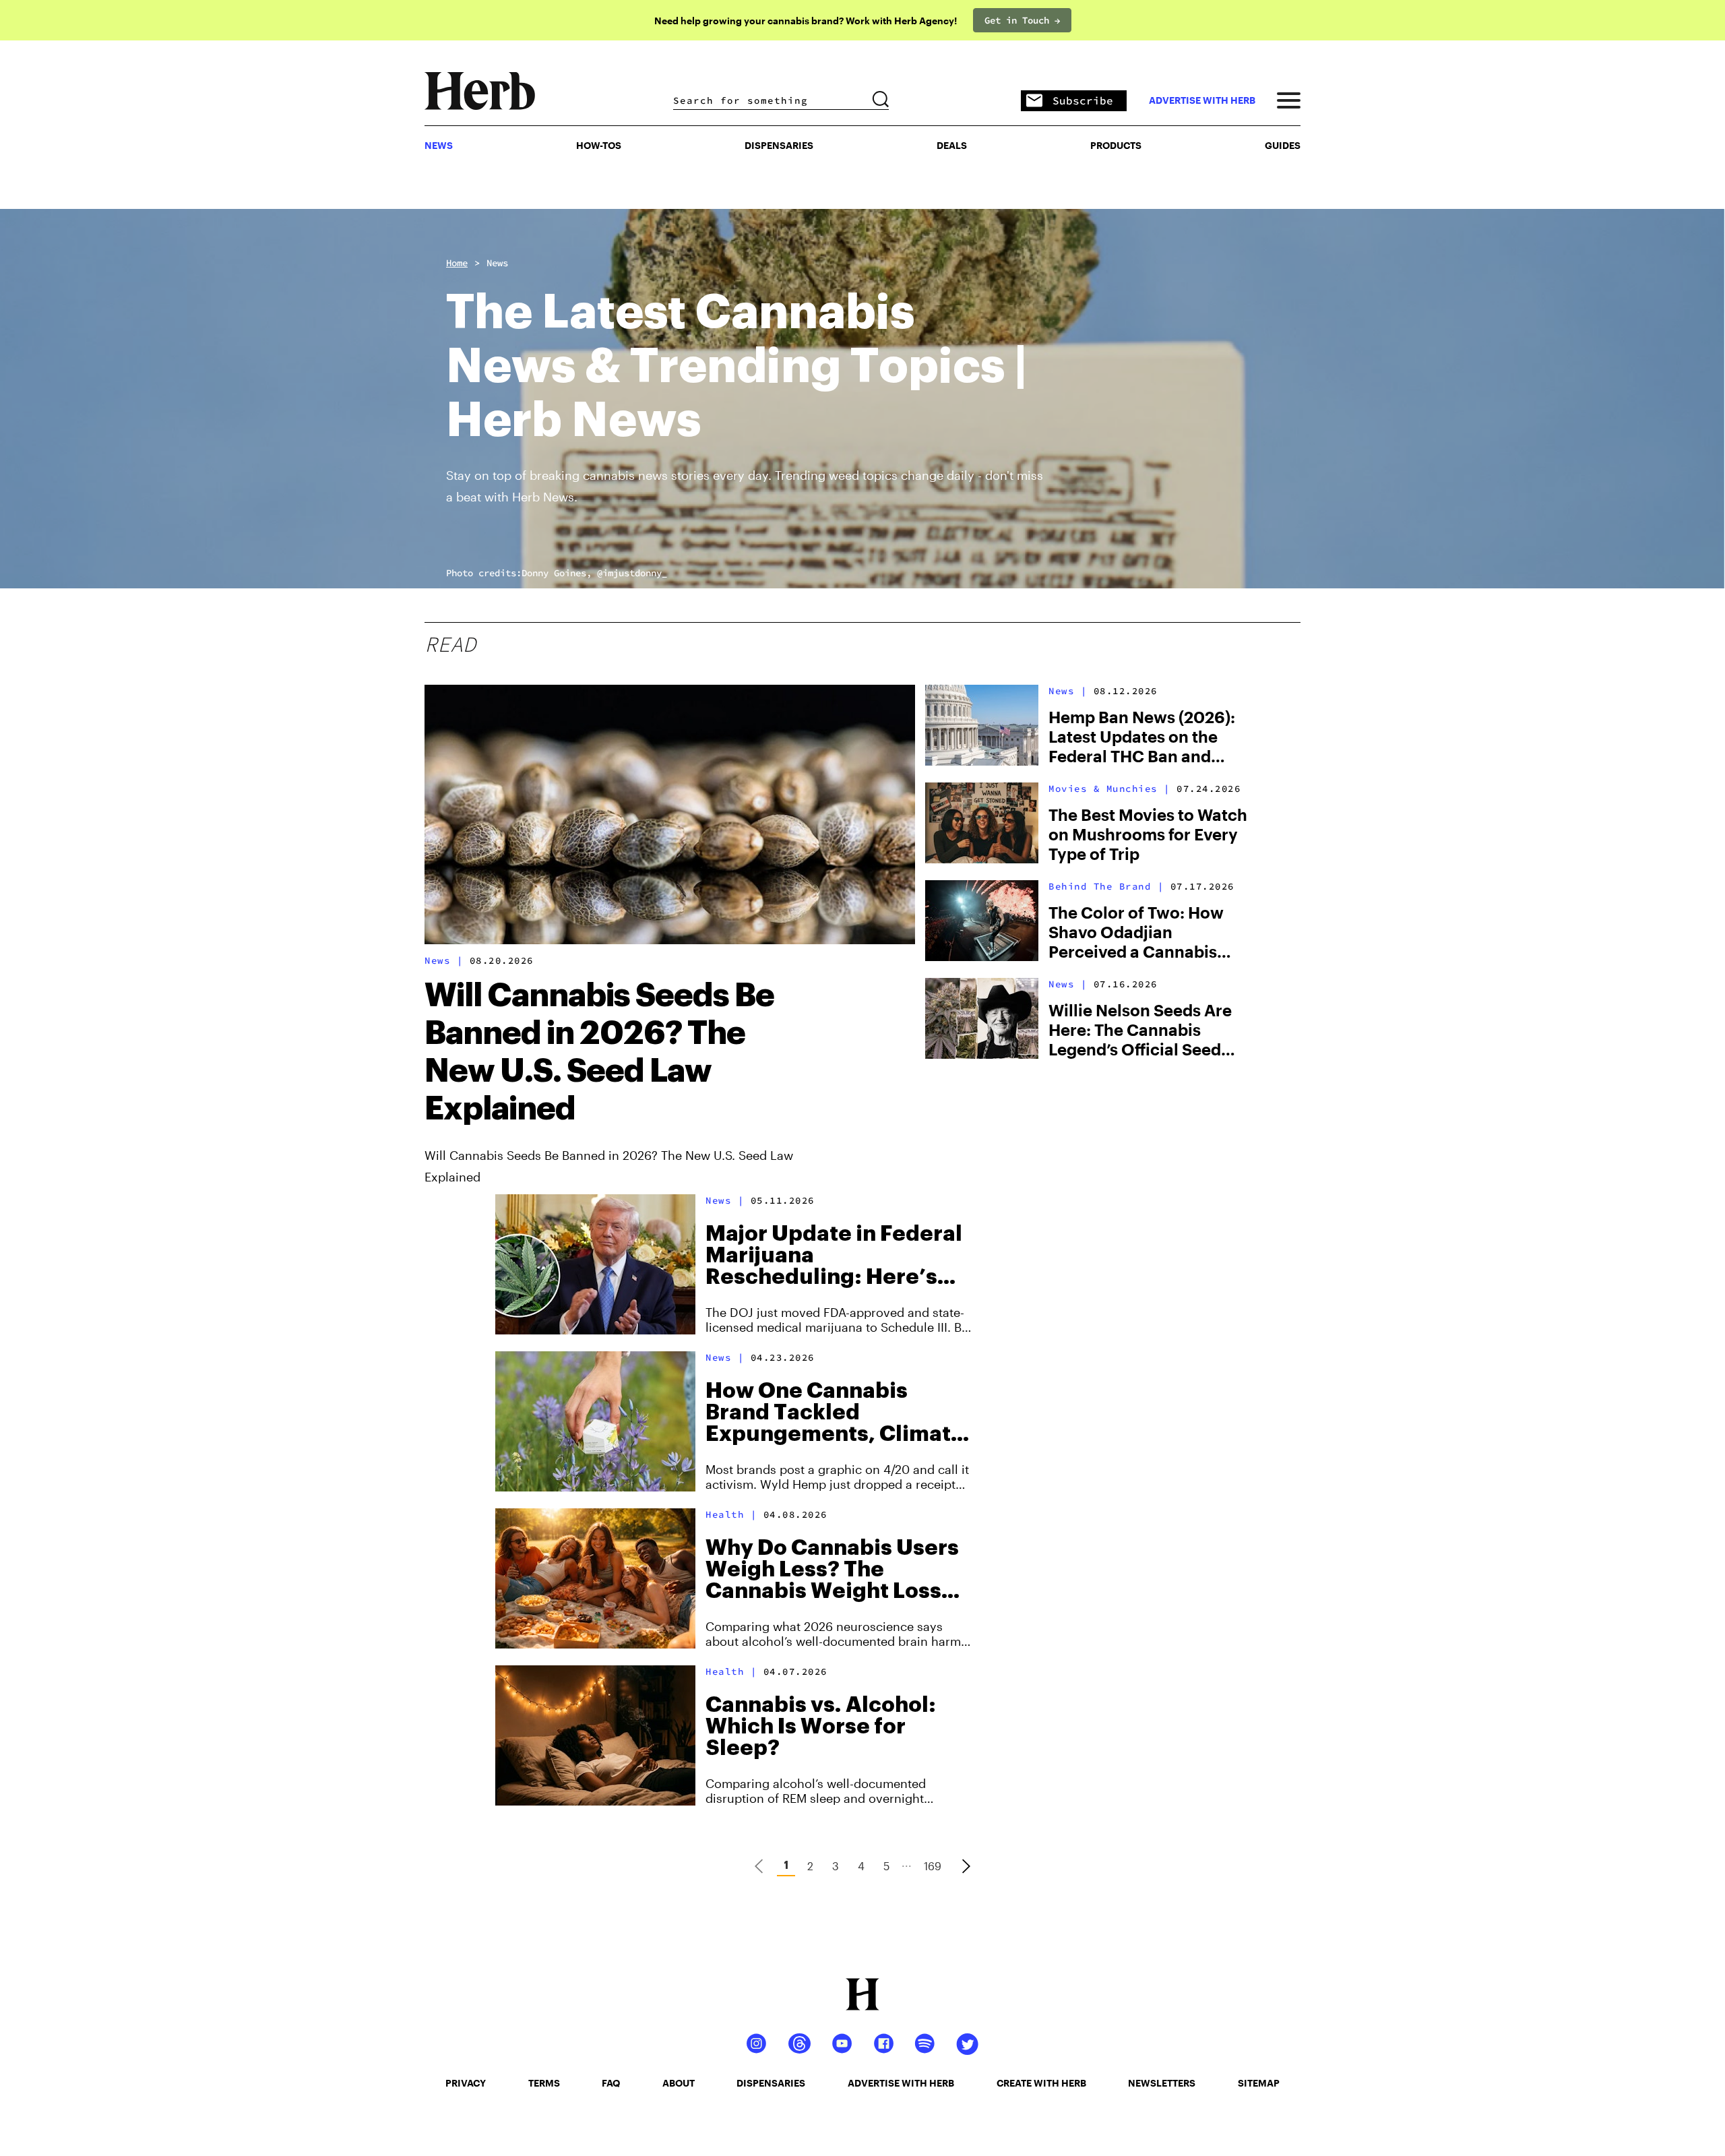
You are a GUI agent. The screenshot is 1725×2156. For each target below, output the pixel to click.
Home (457, 263)
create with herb (1041, 2083)
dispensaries (771, 2083)
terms (544, 2083)
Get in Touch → (1022, 20)
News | (444, 960)
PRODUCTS (1116, 145)
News (497, 263)
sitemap (1259, 2083)
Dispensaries (779, 145)
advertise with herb (1202, 100)
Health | (731, 1514)
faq (611, 2083)
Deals (952, 145)
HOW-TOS (599, 145)
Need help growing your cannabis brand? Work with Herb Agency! (806, 21)
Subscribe (1083, 100)
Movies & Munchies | (1109, 789)
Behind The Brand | (1106, 886)
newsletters (1162, 2083)
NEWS (439, 145)
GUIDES (1283, 145)
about (679, 2083)
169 (933, 1866)
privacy (466, 2083)
